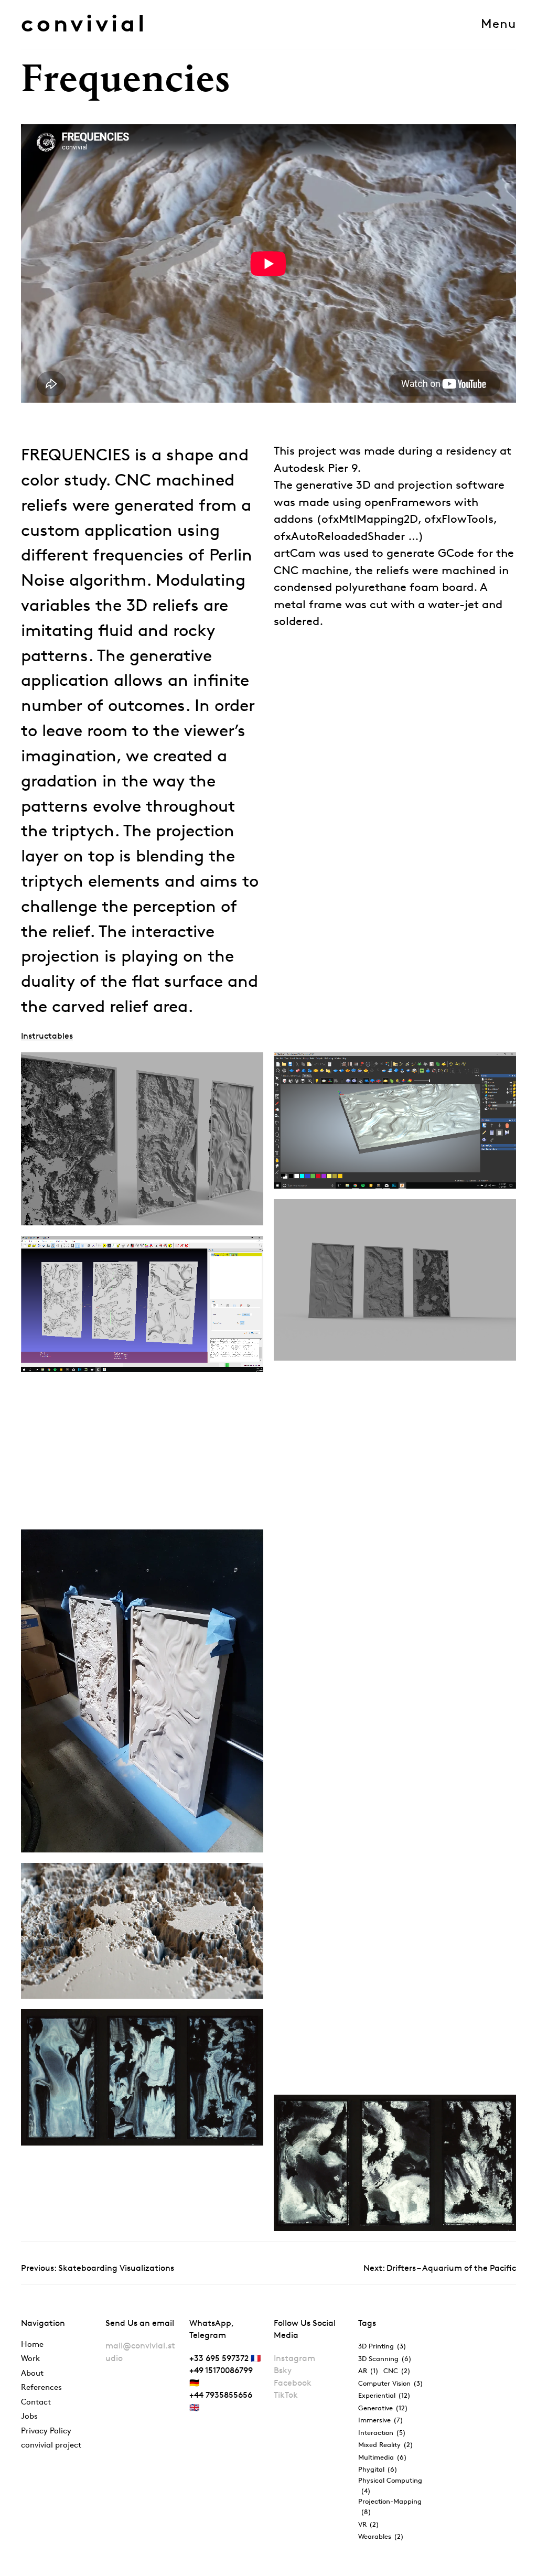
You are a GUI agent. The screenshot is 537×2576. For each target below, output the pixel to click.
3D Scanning (385, 2358)
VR (369, 2524)
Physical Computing (390, 2485)
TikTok (286, 2395)
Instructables (47, 1036)
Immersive (381, 2420)
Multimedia (383, 2457)
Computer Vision (391, 2383)
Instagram (294, 2358)
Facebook (293, 2383)
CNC (397, 2370)
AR (368, 2370)
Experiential (384, 2395)
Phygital (378, 2469)
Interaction (382, 2432)
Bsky (283, 2370)
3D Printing (382, 2346)
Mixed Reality (386, 2444)
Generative (383, 2408)
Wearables (381, 2536)
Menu (498, 24)
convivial (84, 23)
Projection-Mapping (390, 2506)
